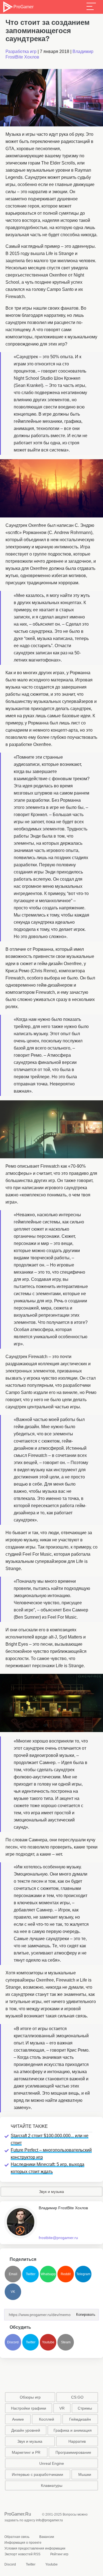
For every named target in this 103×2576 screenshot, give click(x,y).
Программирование (73, 2452)
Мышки (85, 2474)
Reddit (66, 2274)
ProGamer (23, 7)
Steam (66, 2342)
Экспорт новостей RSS (22, 2554)
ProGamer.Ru (18, 2514)
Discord (13, 2342)
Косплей (47, 2419)
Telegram (83, 2274)
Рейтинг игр (59, 2554)
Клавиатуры (52, 2485)
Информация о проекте (23, 2543)
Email (13, 2274)
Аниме (18, 2419)
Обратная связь (17, 2537)
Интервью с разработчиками (37, 2474)
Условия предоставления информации (35, 2548)
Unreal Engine (52, 2463)
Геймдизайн (80, 2419)
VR (62, 2408)
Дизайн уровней (26, 2430)
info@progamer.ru (49, 2520)
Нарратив (77, 2441)
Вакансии (47, 2537)
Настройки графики (29, 2408)
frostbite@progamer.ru (58, 2238)
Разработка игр (21, 51)
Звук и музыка (51, 2192)
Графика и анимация (73, 2430)
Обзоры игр (30, 2397)
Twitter (31, 2274)
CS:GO (77, 2397)
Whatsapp (48, 2274)
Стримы (85, 2408)
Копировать (84, 2313)
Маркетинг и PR (26, 2452)
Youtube (48, 2342)
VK (13, 2292)
